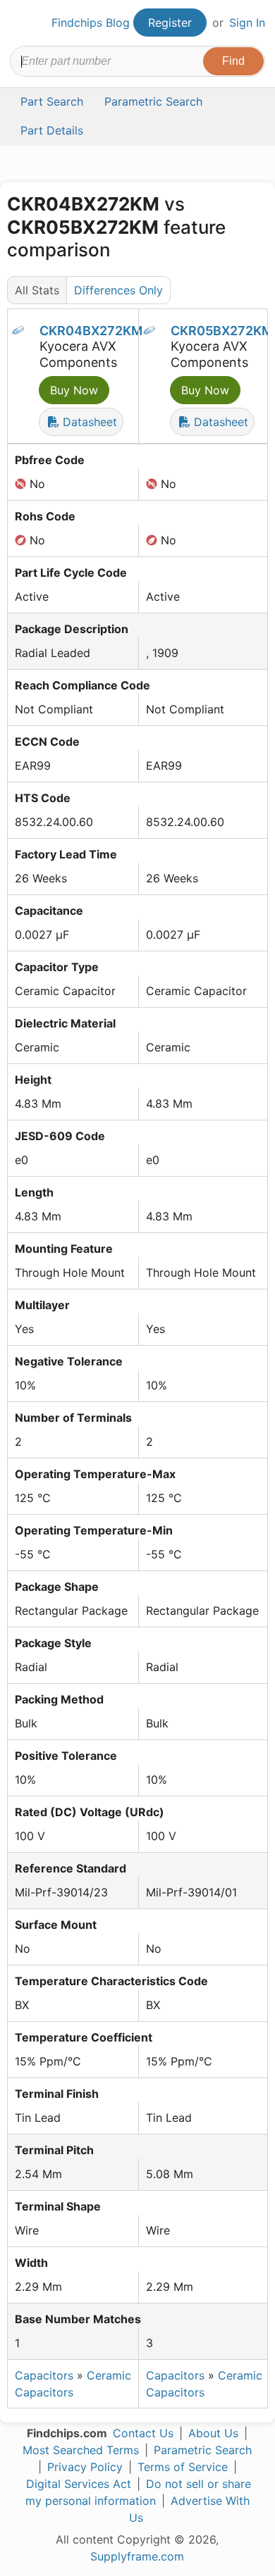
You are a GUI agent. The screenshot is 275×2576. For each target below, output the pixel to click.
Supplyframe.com (137, 2556)
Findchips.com (22, 23)
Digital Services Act (79, 2484)
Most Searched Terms (81, 2450)
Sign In (247, 23)
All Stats (37, 290)
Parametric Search (203, 2450)
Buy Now (74, 390)
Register (170, 23)
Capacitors (44, 2375)
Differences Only (118, 290)
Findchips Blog (91, 23)
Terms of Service (183, 2467)
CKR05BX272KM (222, 331)
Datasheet (88, 422)
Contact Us (143, 2433)
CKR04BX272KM (91, 331)
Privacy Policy (85, 2467)
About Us (213, 2433)
